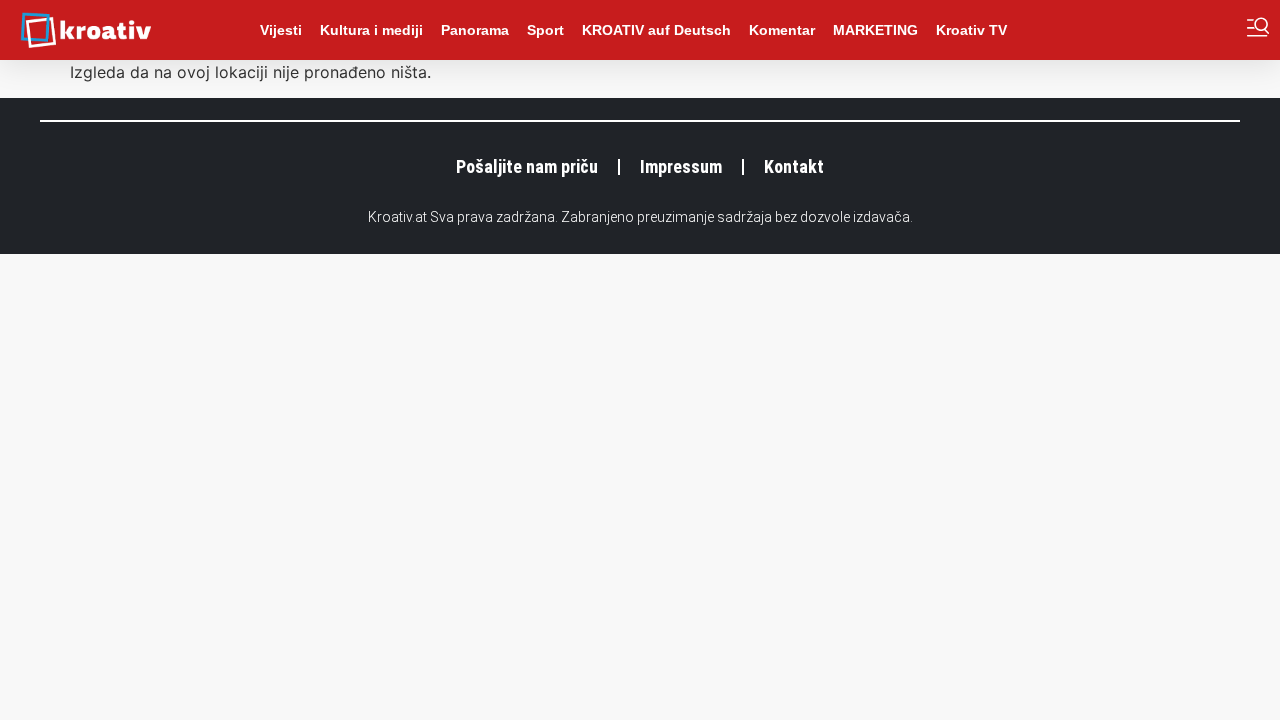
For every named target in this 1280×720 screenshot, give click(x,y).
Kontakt (794, 166)
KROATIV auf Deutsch (656, 30)
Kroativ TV (971, 30)
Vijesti (281, 30)
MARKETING (875, 30)
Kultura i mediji (371, 30)
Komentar (782, 30)
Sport (545, 30)
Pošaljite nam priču (527, 166)
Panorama (475, 30)
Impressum (681, 166)
